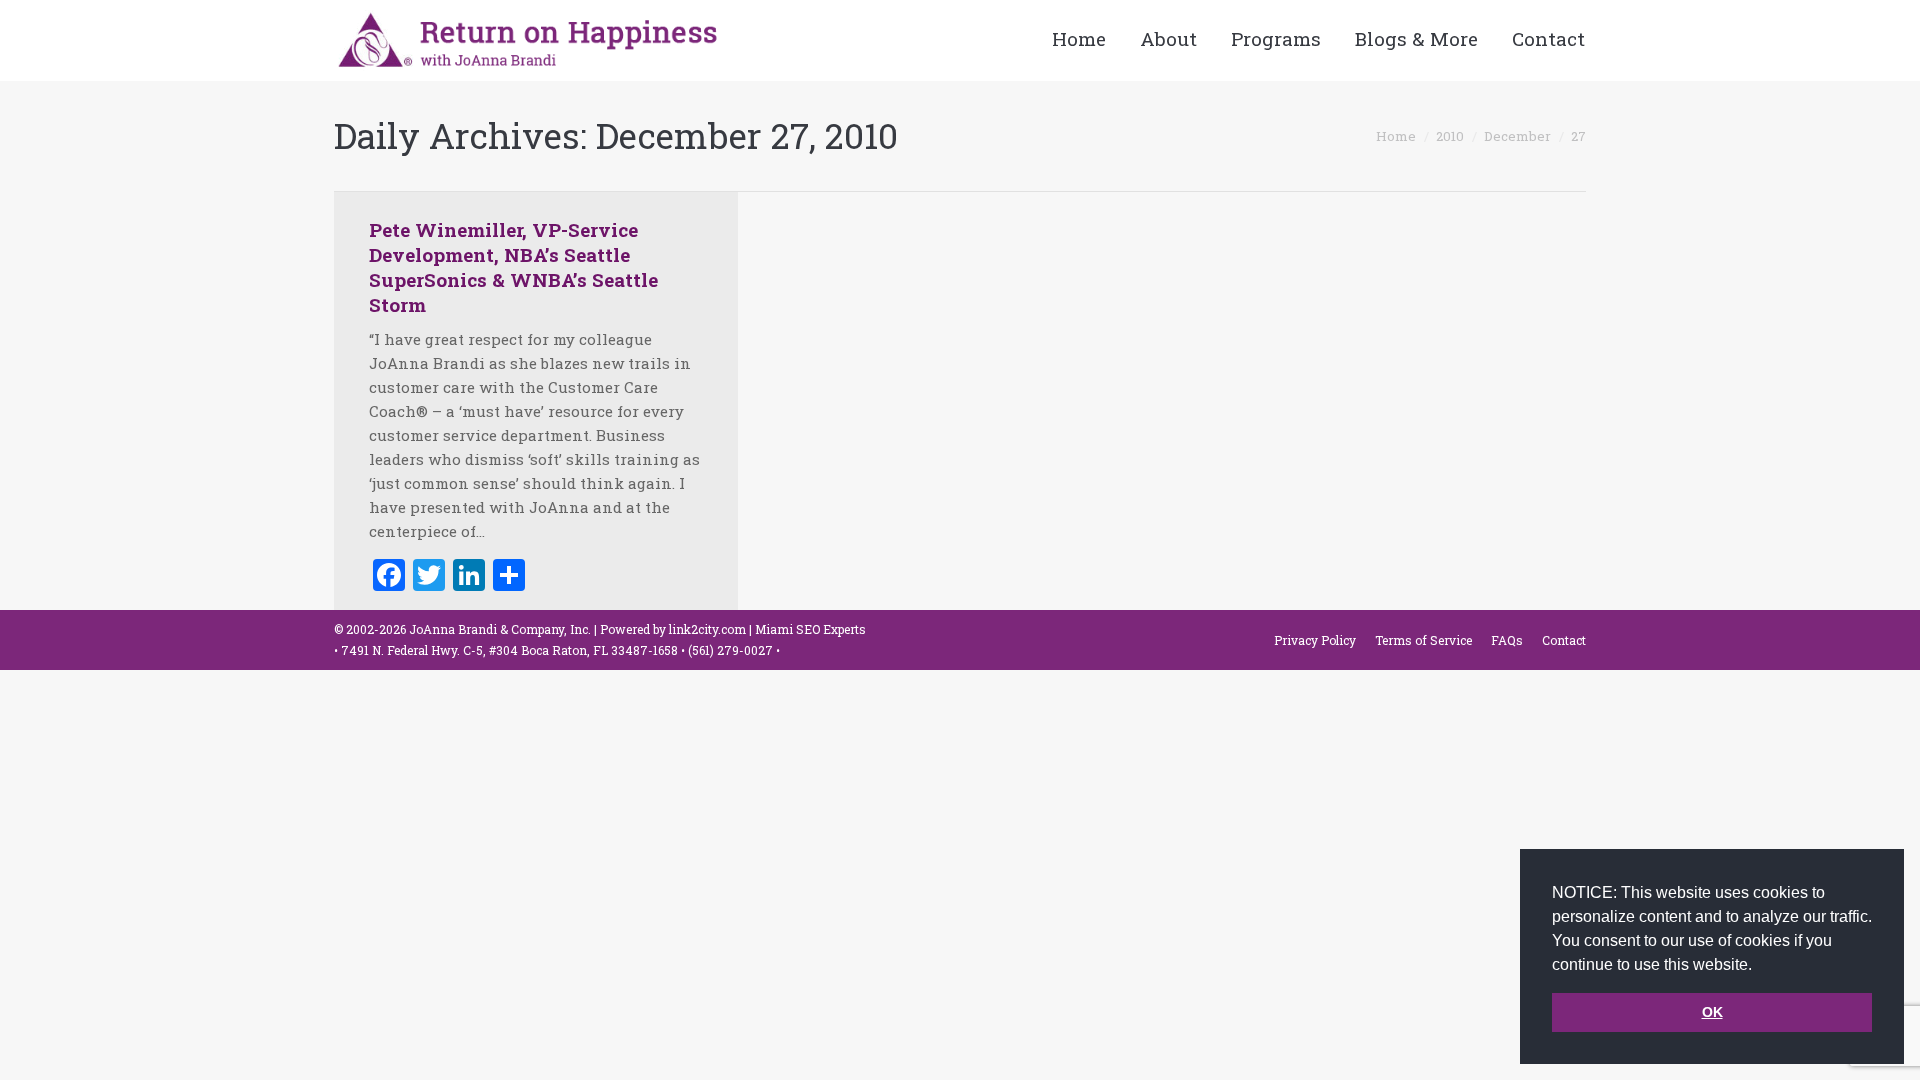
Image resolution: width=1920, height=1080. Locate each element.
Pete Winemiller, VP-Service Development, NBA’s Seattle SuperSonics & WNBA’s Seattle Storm (513, 267)
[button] (1759, 966)
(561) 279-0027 (732, 650)
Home (1396, 136)
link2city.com (707, 629)
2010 (1450, 136)
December (1517, 136)
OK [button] (1712, 1012)
